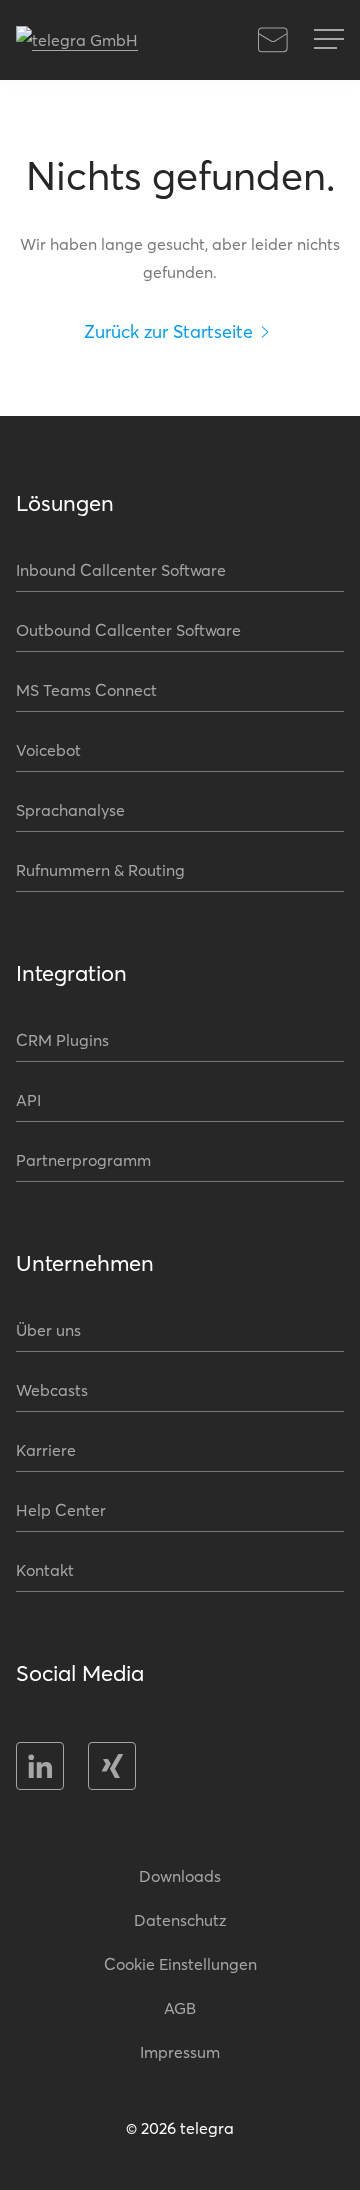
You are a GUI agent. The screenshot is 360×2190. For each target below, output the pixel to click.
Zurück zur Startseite (168, 331)
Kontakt (273, 40)
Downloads (180, 1875)
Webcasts (52, 1389)
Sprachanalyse (70, 809)
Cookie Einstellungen (180, 1963)
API (28, 1099)
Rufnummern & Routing (100, 869)
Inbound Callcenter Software (121, 569)
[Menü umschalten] (329, 40)
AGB (180, 2007)
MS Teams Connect (86, 689)
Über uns (48, 1329)
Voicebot (48, 749)
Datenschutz (180, 1919)
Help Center (61, 1509)
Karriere (46, 1449)
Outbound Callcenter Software (128, 629)
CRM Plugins (62, 1039)
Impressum (180, 2051)
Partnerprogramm (83, 1159)
